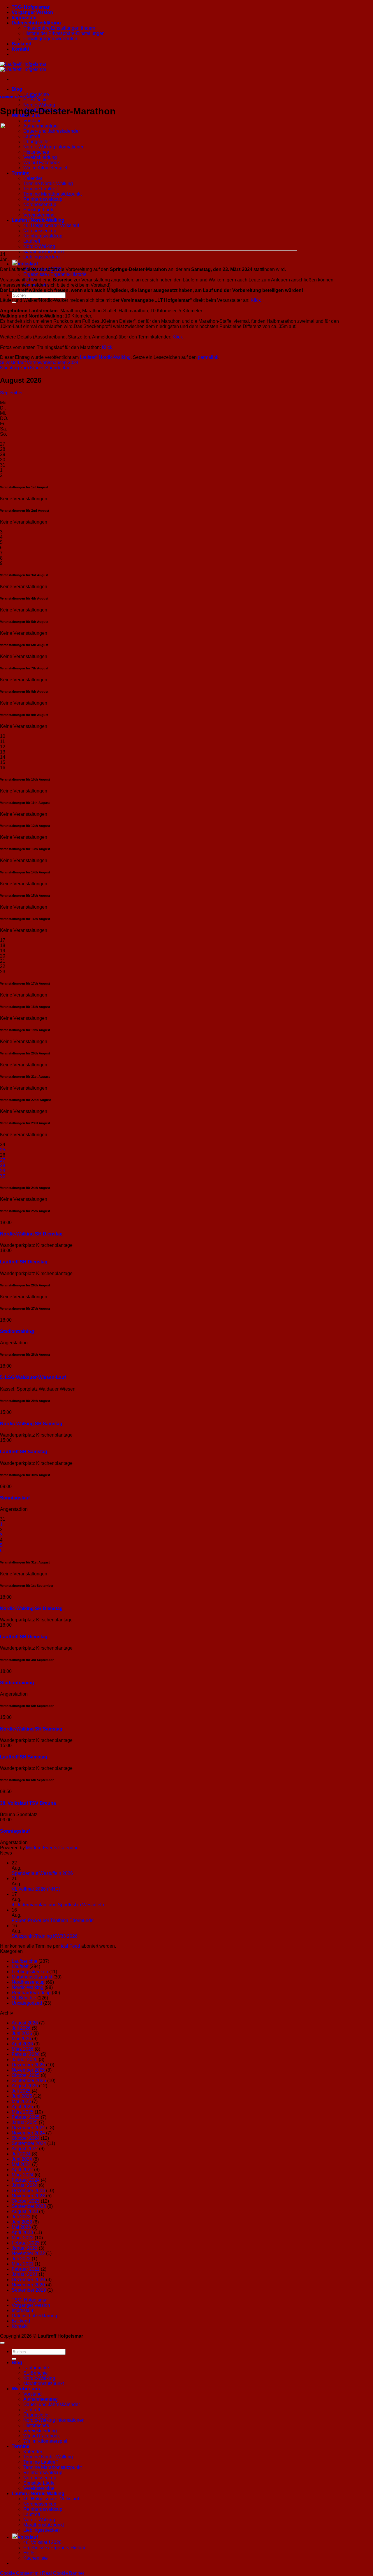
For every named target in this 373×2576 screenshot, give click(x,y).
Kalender (33, 2452)
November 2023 (28, 2196)
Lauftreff (7, 97)
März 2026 (23, 2049)
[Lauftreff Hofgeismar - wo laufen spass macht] (23, 67)
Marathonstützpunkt (44, 252)
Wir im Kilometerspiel (45, 2441)
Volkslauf (28, 264)
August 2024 (25, 2149)
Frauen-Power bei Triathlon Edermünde (53, 1920)
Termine (21, 2446)
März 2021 (23, 2264)
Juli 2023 (21, 2217)
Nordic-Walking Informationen (54, 2420)
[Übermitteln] (14, 2359)
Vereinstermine (39, 2488)
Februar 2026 (26, 2054)
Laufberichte (36, 94)
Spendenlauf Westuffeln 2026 (42, 1873)
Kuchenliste (36, 2558)
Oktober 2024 (26, 2138)
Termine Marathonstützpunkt (52, 2467)
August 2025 (25, 2086)
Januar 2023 (25, 2248)
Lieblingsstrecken (42, 257)
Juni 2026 (22, 2033)
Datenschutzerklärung (36, 23)
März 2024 (23, 2175)
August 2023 (25, 2211)
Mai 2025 (21, 2101)
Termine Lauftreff (41, 2462)
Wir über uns (26, 2389)
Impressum (24, 18)
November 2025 (28, 2070)
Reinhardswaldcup (31, 1993)
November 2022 (28, 2253)
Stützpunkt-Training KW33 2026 (45, 1936)
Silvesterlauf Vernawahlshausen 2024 (39, 362)
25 (3, 1150)
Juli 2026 (21, 2028)
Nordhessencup (28, 1982)
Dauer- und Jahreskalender (52, 2404)
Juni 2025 (22, 2096)
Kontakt (20, 49)
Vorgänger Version (32, 12)
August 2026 (25, 2023)
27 (3, 1160)
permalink (208, 357)
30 (3, 1176)
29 (3, 1171)
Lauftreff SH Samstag (24, 1452)
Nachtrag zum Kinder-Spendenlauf (36, 368)
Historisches (36, 2425)
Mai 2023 (21, 2227)
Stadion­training (17, 1331)
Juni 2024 (22, 2159)
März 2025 (23, 2112)
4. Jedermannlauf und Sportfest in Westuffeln (58, 1905)
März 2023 (23, 2238)
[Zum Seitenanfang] (2, 2343)
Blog (17, 89)
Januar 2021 (25, 2274)
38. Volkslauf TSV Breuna (28, 1803)
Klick (256, 300)
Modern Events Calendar (52, 1848)
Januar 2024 (25, 2185)
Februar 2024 (26, 2180)
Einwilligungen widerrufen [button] (50, 39)
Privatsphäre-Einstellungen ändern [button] (59, 28)
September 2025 (29, 2081)
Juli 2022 (21, 2259)
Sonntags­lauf (15, 1498)
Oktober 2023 (26, 2201)
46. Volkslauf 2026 (42, 2542)
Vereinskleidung (40, 2431)
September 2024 (29, 2143)
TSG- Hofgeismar (31, 7)
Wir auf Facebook (42, 2436)
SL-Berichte (36, 100)
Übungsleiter (37, 2415)
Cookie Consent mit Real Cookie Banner (42, 2573)
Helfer (30, 2553)
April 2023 (22, 2232)
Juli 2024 (21, 2154)
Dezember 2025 (28, 2065)
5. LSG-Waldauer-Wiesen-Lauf (33, 1377)
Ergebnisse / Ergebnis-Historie (55, 274)
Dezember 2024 (28, 2128)
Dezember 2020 (28, 2280)
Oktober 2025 (26, 2075)
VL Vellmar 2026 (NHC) (36, 1889)
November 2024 (28, 2133)
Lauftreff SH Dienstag (24, 1262)
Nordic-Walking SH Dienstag (31, 1234)
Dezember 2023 (28, 2191)
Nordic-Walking (39, 105)
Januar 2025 (25, 2122)
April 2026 (22, 2044)
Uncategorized (27, 2003)
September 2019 (29, 2290)
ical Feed (71, 1946)
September (11, 393)
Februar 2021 (26, 2269)
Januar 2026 (25, 2060)
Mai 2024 (21, 2164)
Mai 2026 (21, 2039)
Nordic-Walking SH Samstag (31, 1424)
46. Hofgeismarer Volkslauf (51, 2499)
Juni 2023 (22, 2222)
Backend (22, 44)
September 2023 (29, 2206)
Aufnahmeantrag (41, 2399)
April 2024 (22, 2170)
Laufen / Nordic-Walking (38, 2493)
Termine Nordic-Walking (48, 2457)
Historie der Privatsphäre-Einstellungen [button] (64, 33)
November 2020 (28, 2285)
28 (3, 1165)
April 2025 (22, 2107)
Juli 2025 (21, 2091)
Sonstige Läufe (39, 2483)
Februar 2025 (26, 2117)
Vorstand (32, 121)
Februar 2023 (26, 2243)
